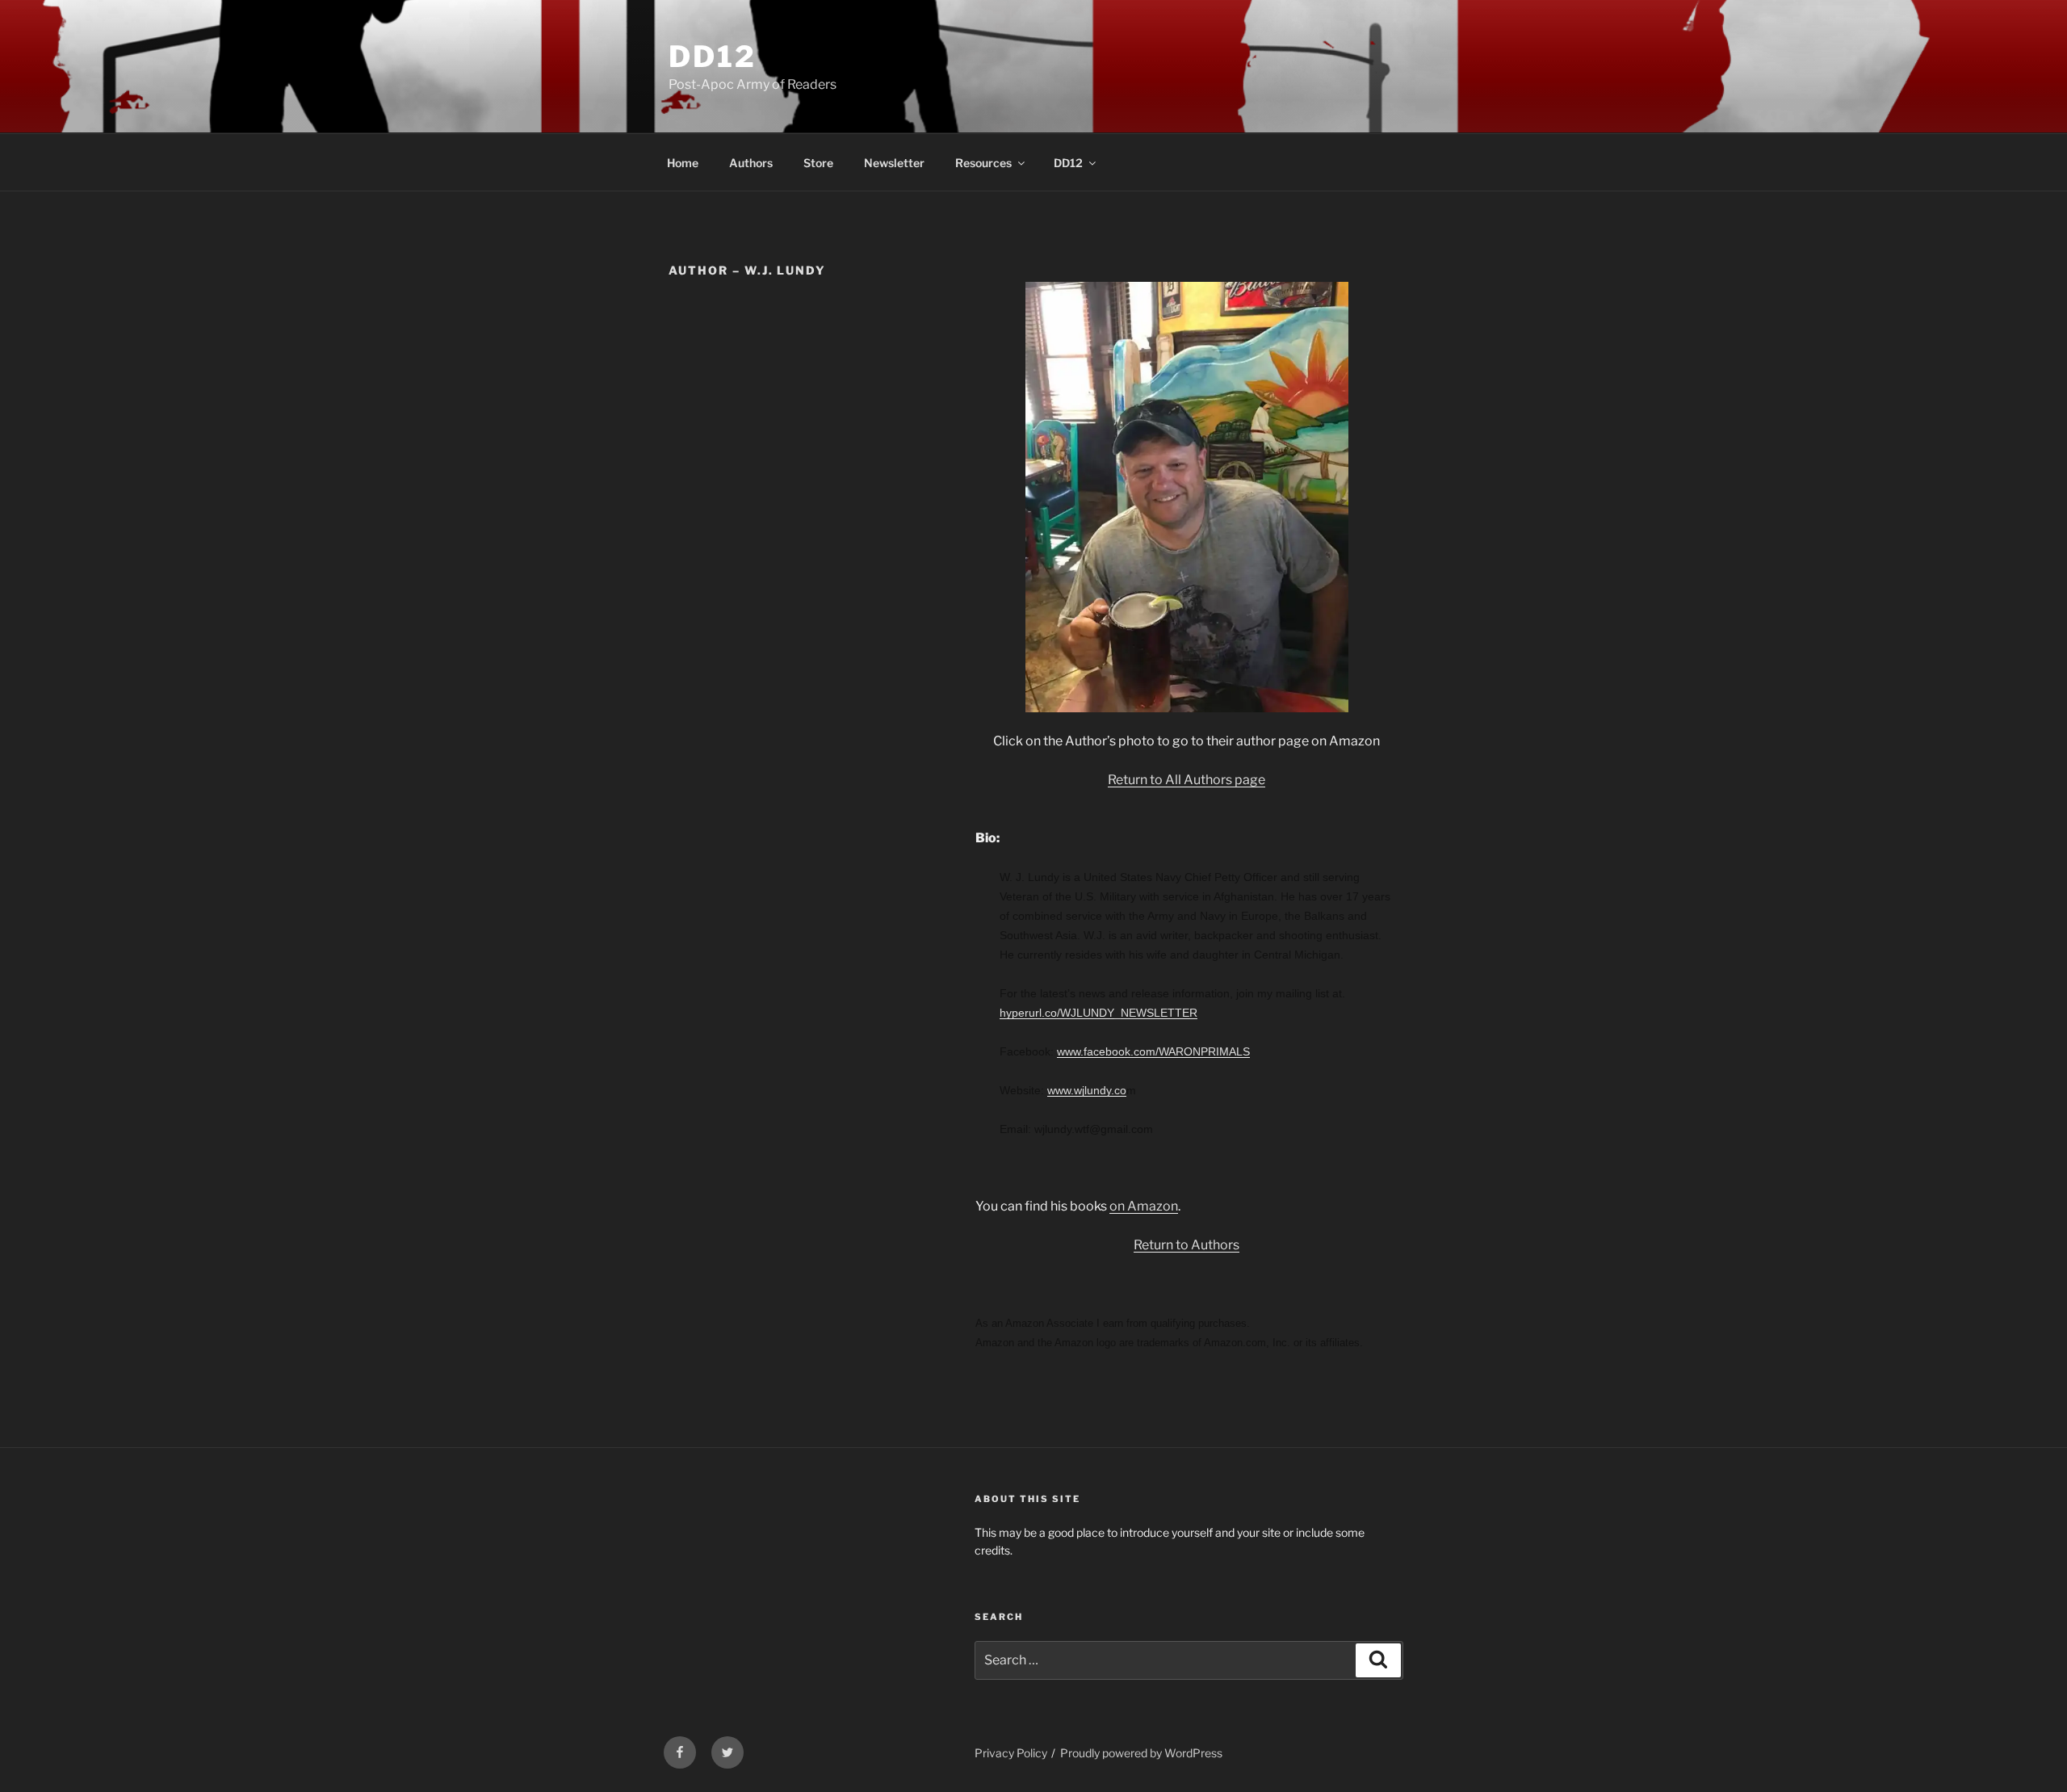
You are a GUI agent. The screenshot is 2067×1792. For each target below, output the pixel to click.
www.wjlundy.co (1087, 1090)
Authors (751, 163)
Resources (983, 163)
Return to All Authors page (1187, 780)
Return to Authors (1187, 1245)
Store (818, 163)
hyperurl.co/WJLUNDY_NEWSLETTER (1098, 1013)
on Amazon (1144, 1206)
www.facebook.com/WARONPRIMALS (1153, 1051)
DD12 (713, 57)
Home (683, 163)
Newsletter (894, 163)
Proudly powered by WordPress (1141, 1753)
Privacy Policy (1011, 1753)
